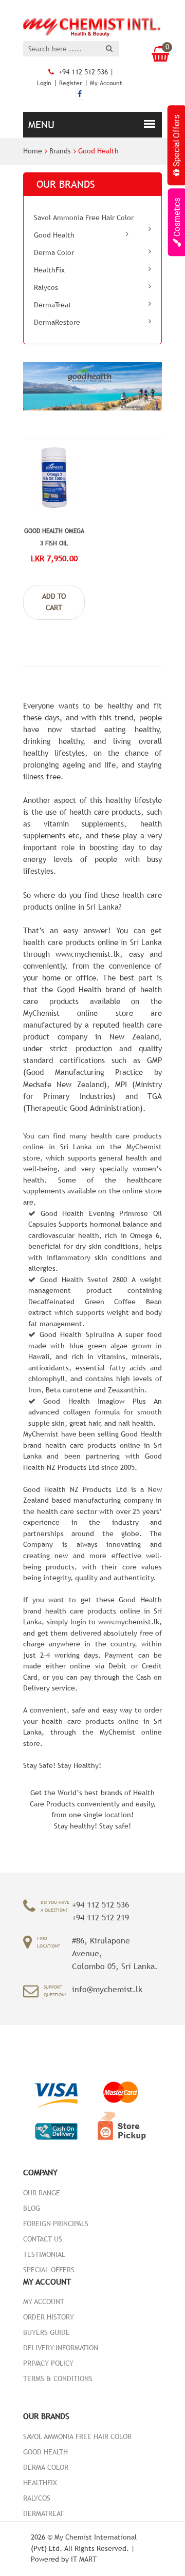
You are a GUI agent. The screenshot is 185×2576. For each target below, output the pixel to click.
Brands (60, 151)
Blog (32, 2208)
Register (71, 83)
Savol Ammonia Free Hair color (84, 218)
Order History (49, 2317)
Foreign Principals (56, 2224)
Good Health (98, 151)
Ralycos (46, 287)
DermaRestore (57, 322)
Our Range (42, 2193)
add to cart (54, 602)
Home (33, 151)
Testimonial (44, 2254)
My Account (106, 83)
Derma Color (54, 252)
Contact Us (43, 2239)
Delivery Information (61, 2348)
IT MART (84, 2559)
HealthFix (49, 270)
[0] (157, 54)
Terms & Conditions (58, 2378)
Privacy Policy (48, 2363)
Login (44, 83)
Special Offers (49, 2270)
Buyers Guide (47, 2332)
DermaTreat (53, 305)
